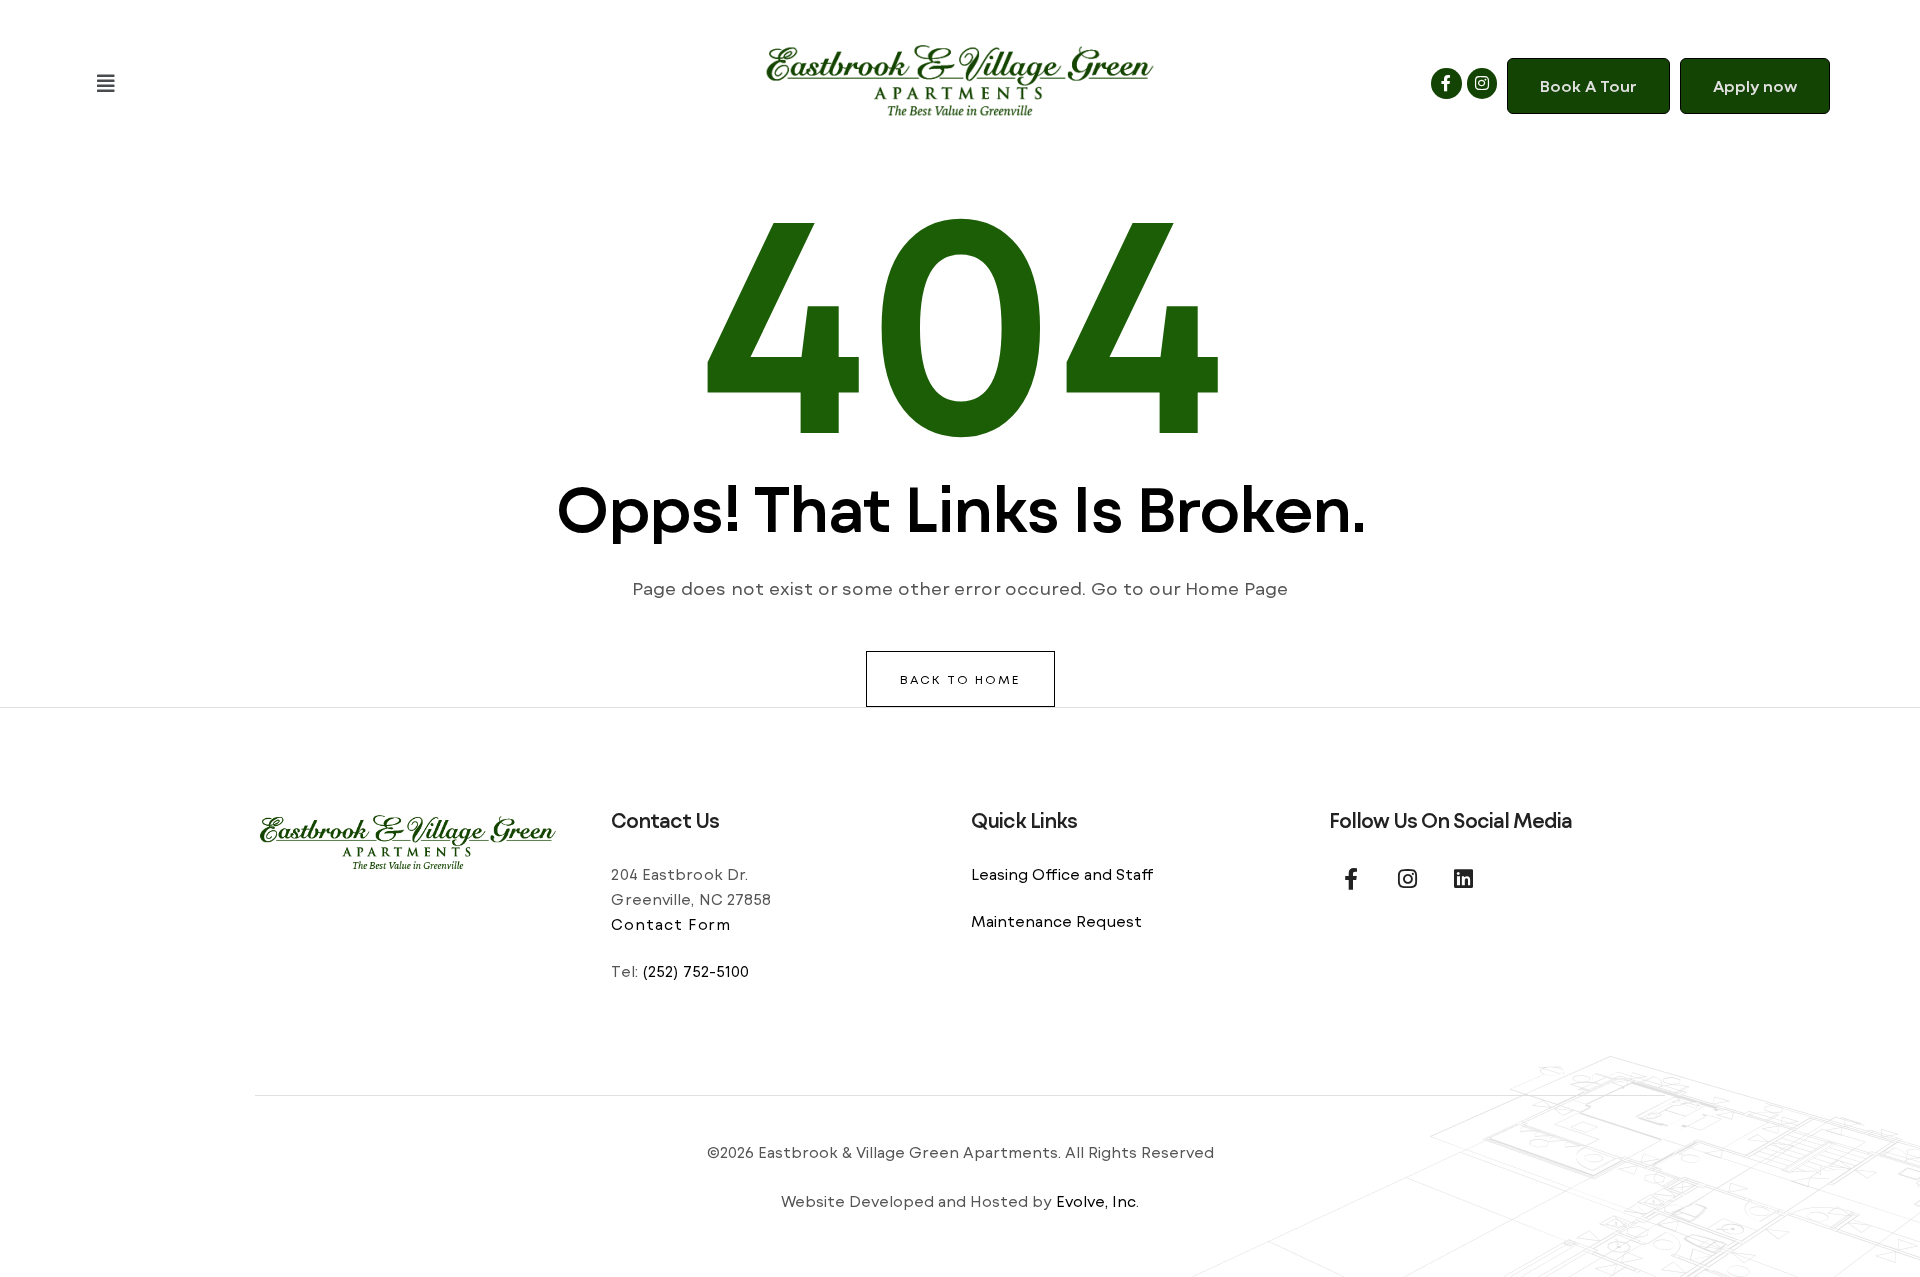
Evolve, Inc (1096, 1201)
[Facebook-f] (1446, 83)
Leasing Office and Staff (1062, 874)
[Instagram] (1482, 83)
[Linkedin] (1463, 879)
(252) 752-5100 (695, 971)
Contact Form (671, 924)
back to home (960, 679)
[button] (370, 83)
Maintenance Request (1056, 921)
